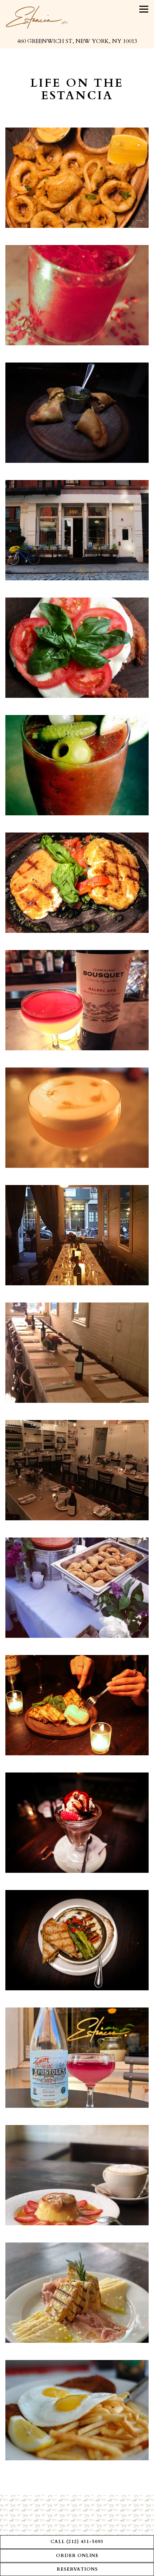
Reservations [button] (77, 2569)
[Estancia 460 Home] (37, 17)
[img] (77, 178)
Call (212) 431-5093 (77, 2542)
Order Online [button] (77, 2556)
